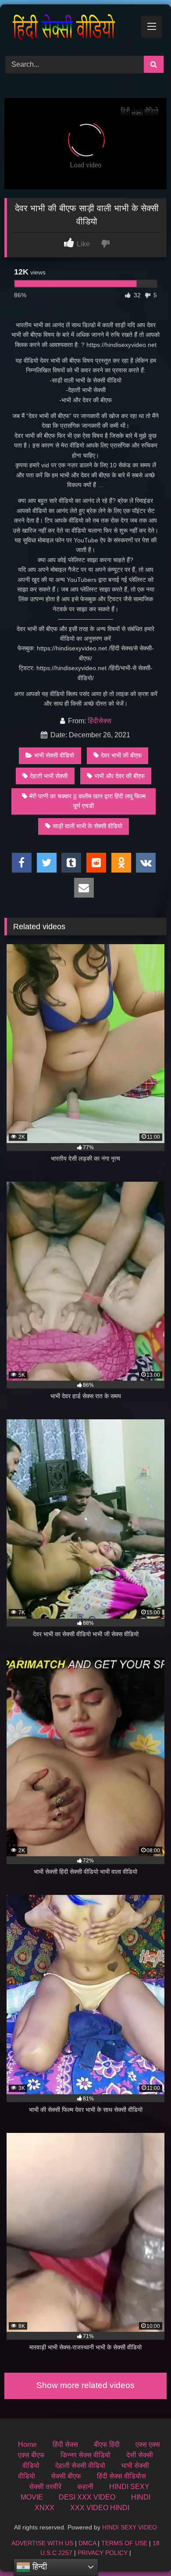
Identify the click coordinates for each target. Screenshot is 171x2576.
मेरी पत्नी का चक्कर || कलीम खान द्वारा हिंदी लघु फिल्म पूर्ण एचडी (87, 801)
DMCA (87, 2543)
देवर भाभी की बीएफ (121, 755)
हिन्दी (39, 2567)
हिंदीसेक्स (100, 721)
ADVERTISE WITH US (42, 2543)
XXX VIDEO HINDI (100, 2508)
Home (27, 2444)
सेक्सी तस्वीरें (45, 2487)
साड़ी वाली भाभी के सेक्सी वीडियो (87, 826)
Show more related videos (85, 2385)
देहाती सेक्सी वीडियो (80, 2466)
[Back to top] (144, 2550)
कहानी (85, 2487)
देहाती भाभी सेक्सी (49, 776)
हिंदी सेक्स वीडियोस (121, 2476)
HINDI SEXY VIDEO (130, 2527)
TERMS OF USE (124, 2543)
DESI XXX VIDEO (87, 2497)
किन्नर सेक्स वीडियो (85, 2455)
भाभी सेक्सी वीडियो (54, 755)
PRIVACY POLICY (103, 2553)
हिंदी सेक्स (65, 2444)
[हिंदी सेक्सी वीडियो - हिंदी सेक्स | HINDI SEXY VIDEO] (70, 29)
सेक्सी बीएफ (66, 2476)
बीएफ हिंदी (107, 2444)
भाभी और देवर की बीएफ (119, 776)
